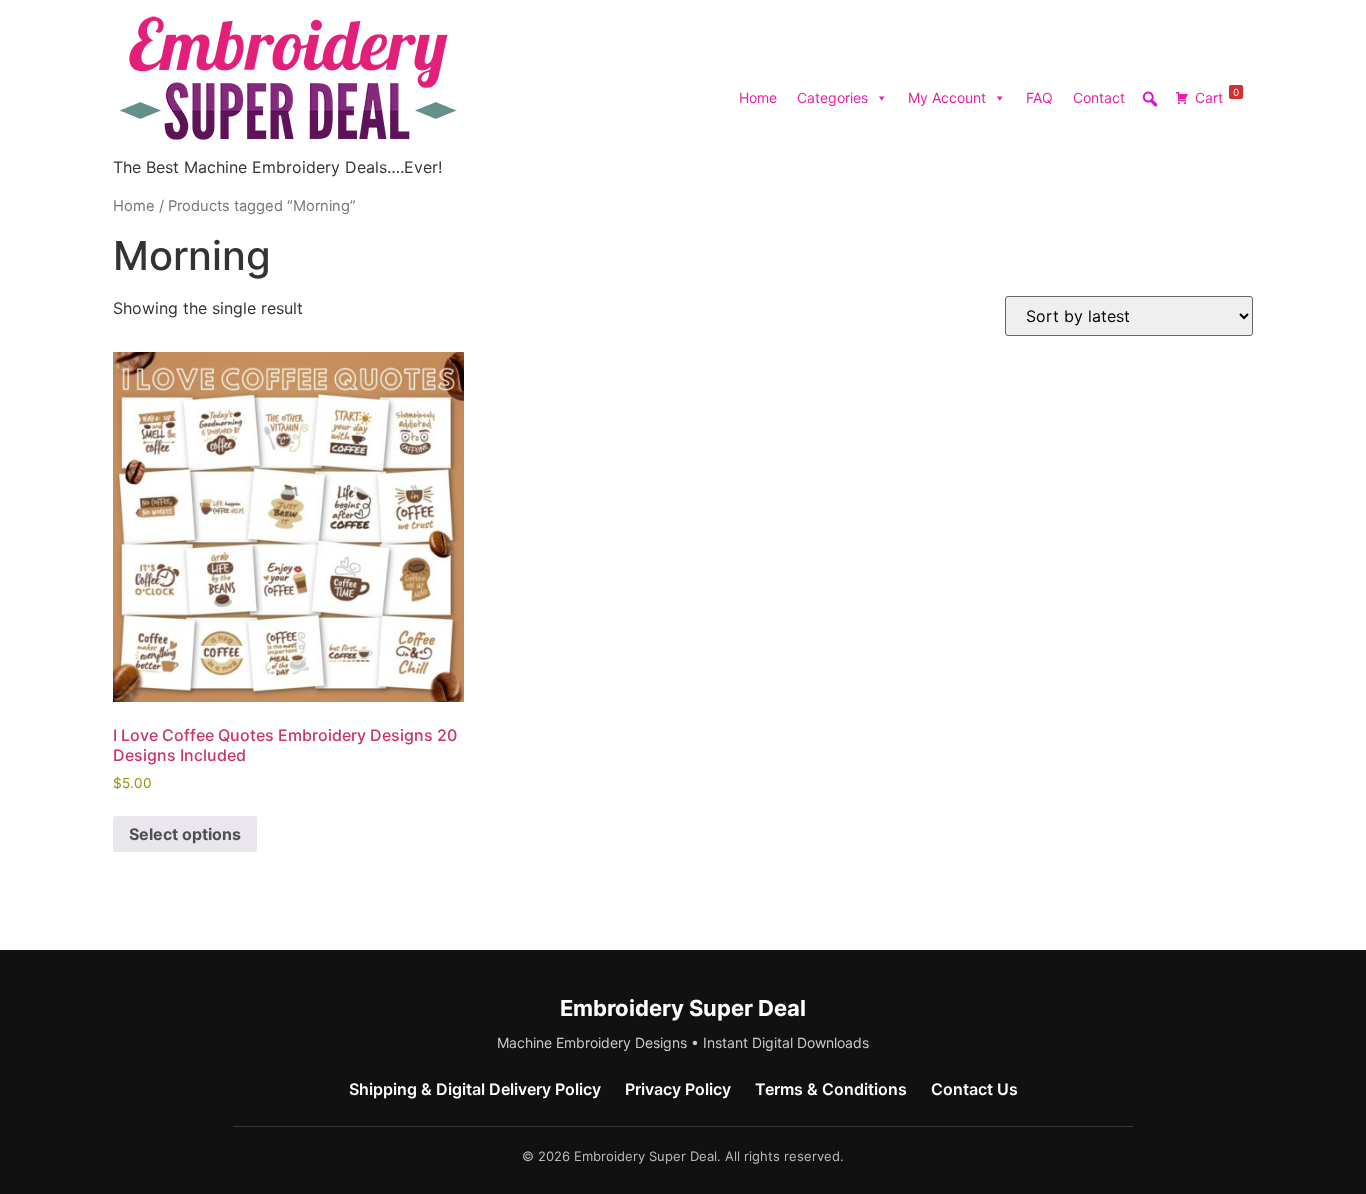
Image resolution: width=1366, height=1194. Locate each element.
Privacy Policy (678, 1089)
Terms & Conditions (831, 1089)
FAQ (1039, 97)
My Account (947, 97)
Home (758, 97)
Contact (1099, 97)
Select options (185, 834)
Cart (1217, 96)
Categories (832, 97)
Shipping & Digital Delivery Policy (475, 1089)
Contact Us (974, 1089)
